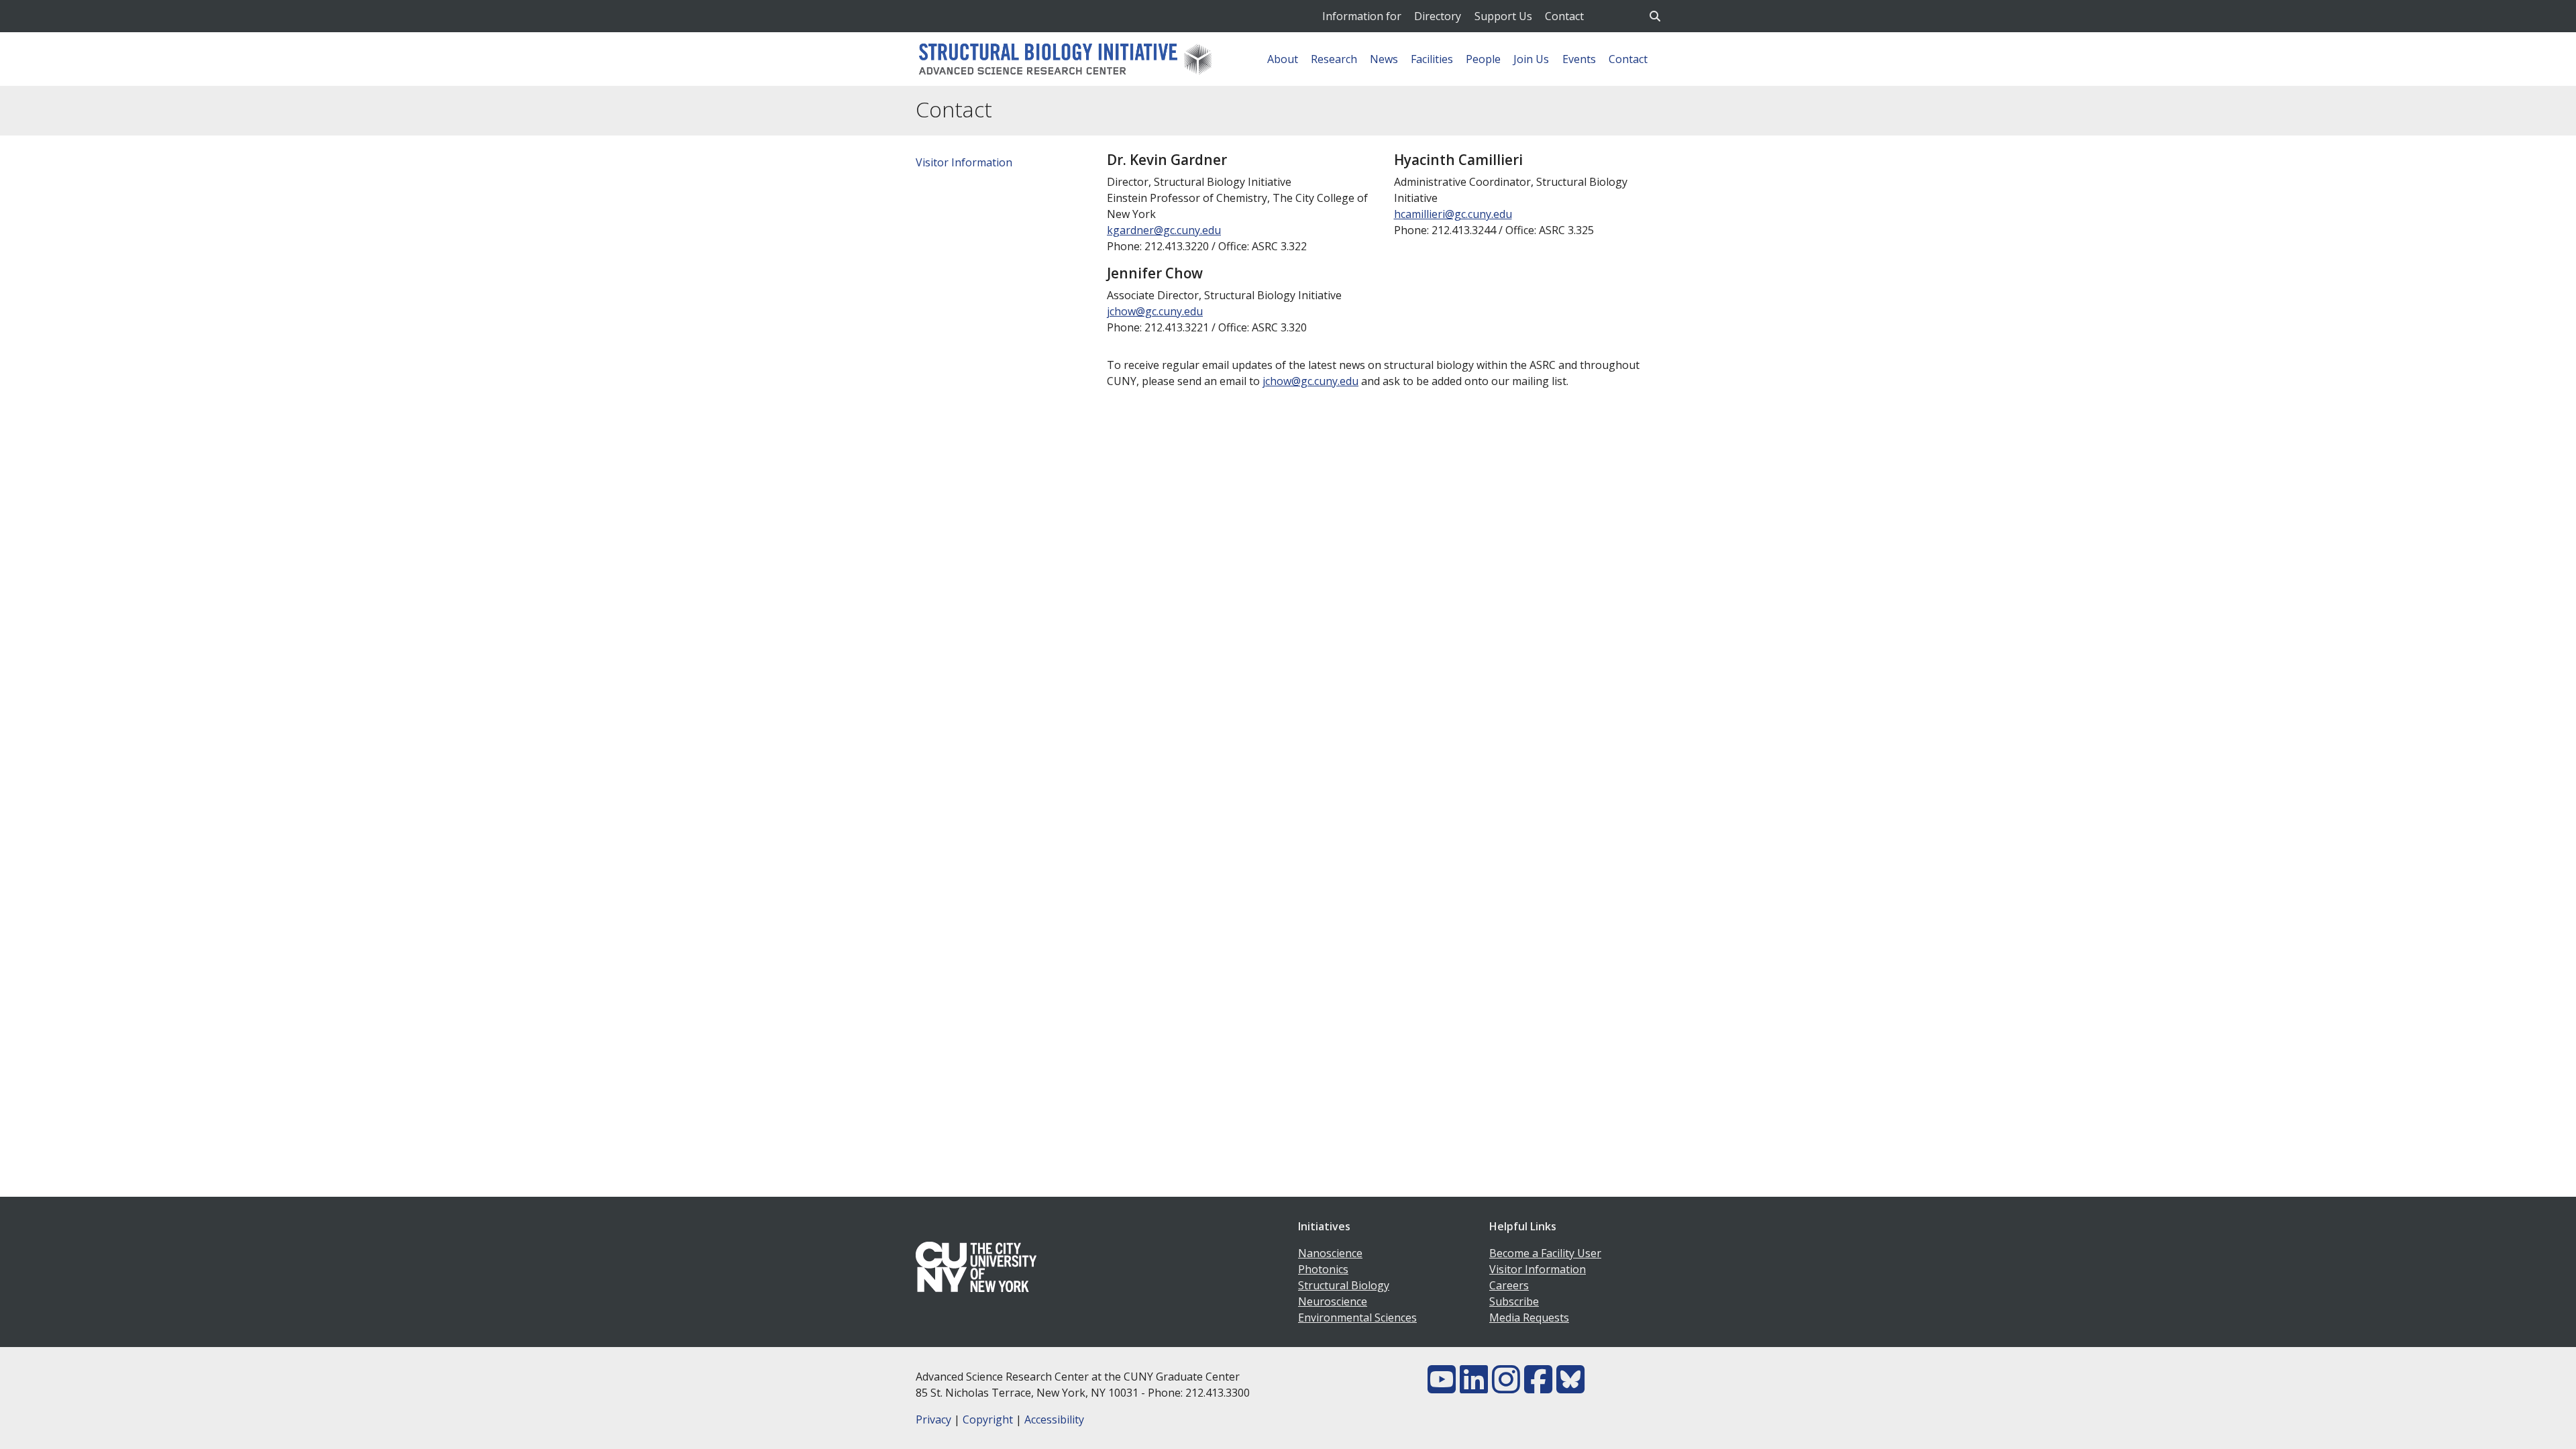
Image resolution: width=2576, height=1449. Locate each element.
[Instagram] (1506, 1387)
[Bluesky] (1570, 1387)
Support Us (1503, 16)
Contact (1564, 16)
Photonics (1323, 1269)
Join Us (1531, 59)
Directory (1438, 16)
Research (1334, 59)
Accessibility (1054, 1419)
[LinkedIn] (1474, 1387)
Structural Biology (1344, 1285)
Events (1579, 59)
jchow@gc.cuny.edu (1155, 311)
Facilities (1432, 59)
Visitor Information (964, 162)
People (1483, 59)
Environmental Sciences (1357, 1318)
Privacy (933, 1419)
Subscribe (1514, 1301)
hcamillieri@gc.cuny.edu (1453, 214)
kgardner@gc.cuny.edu (1164, 230)
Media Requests (1529, 1318)
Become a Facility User (1545, 1253)
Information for (1362, 16)
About (1283, 59)
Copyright (988, 1419)
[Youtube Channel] (1442, 1387)
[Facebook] (1538, 1387)
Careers (1509, 1285)
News (1384, 59)
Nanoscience (1330, 1253)
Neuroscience (1333, 1301)
